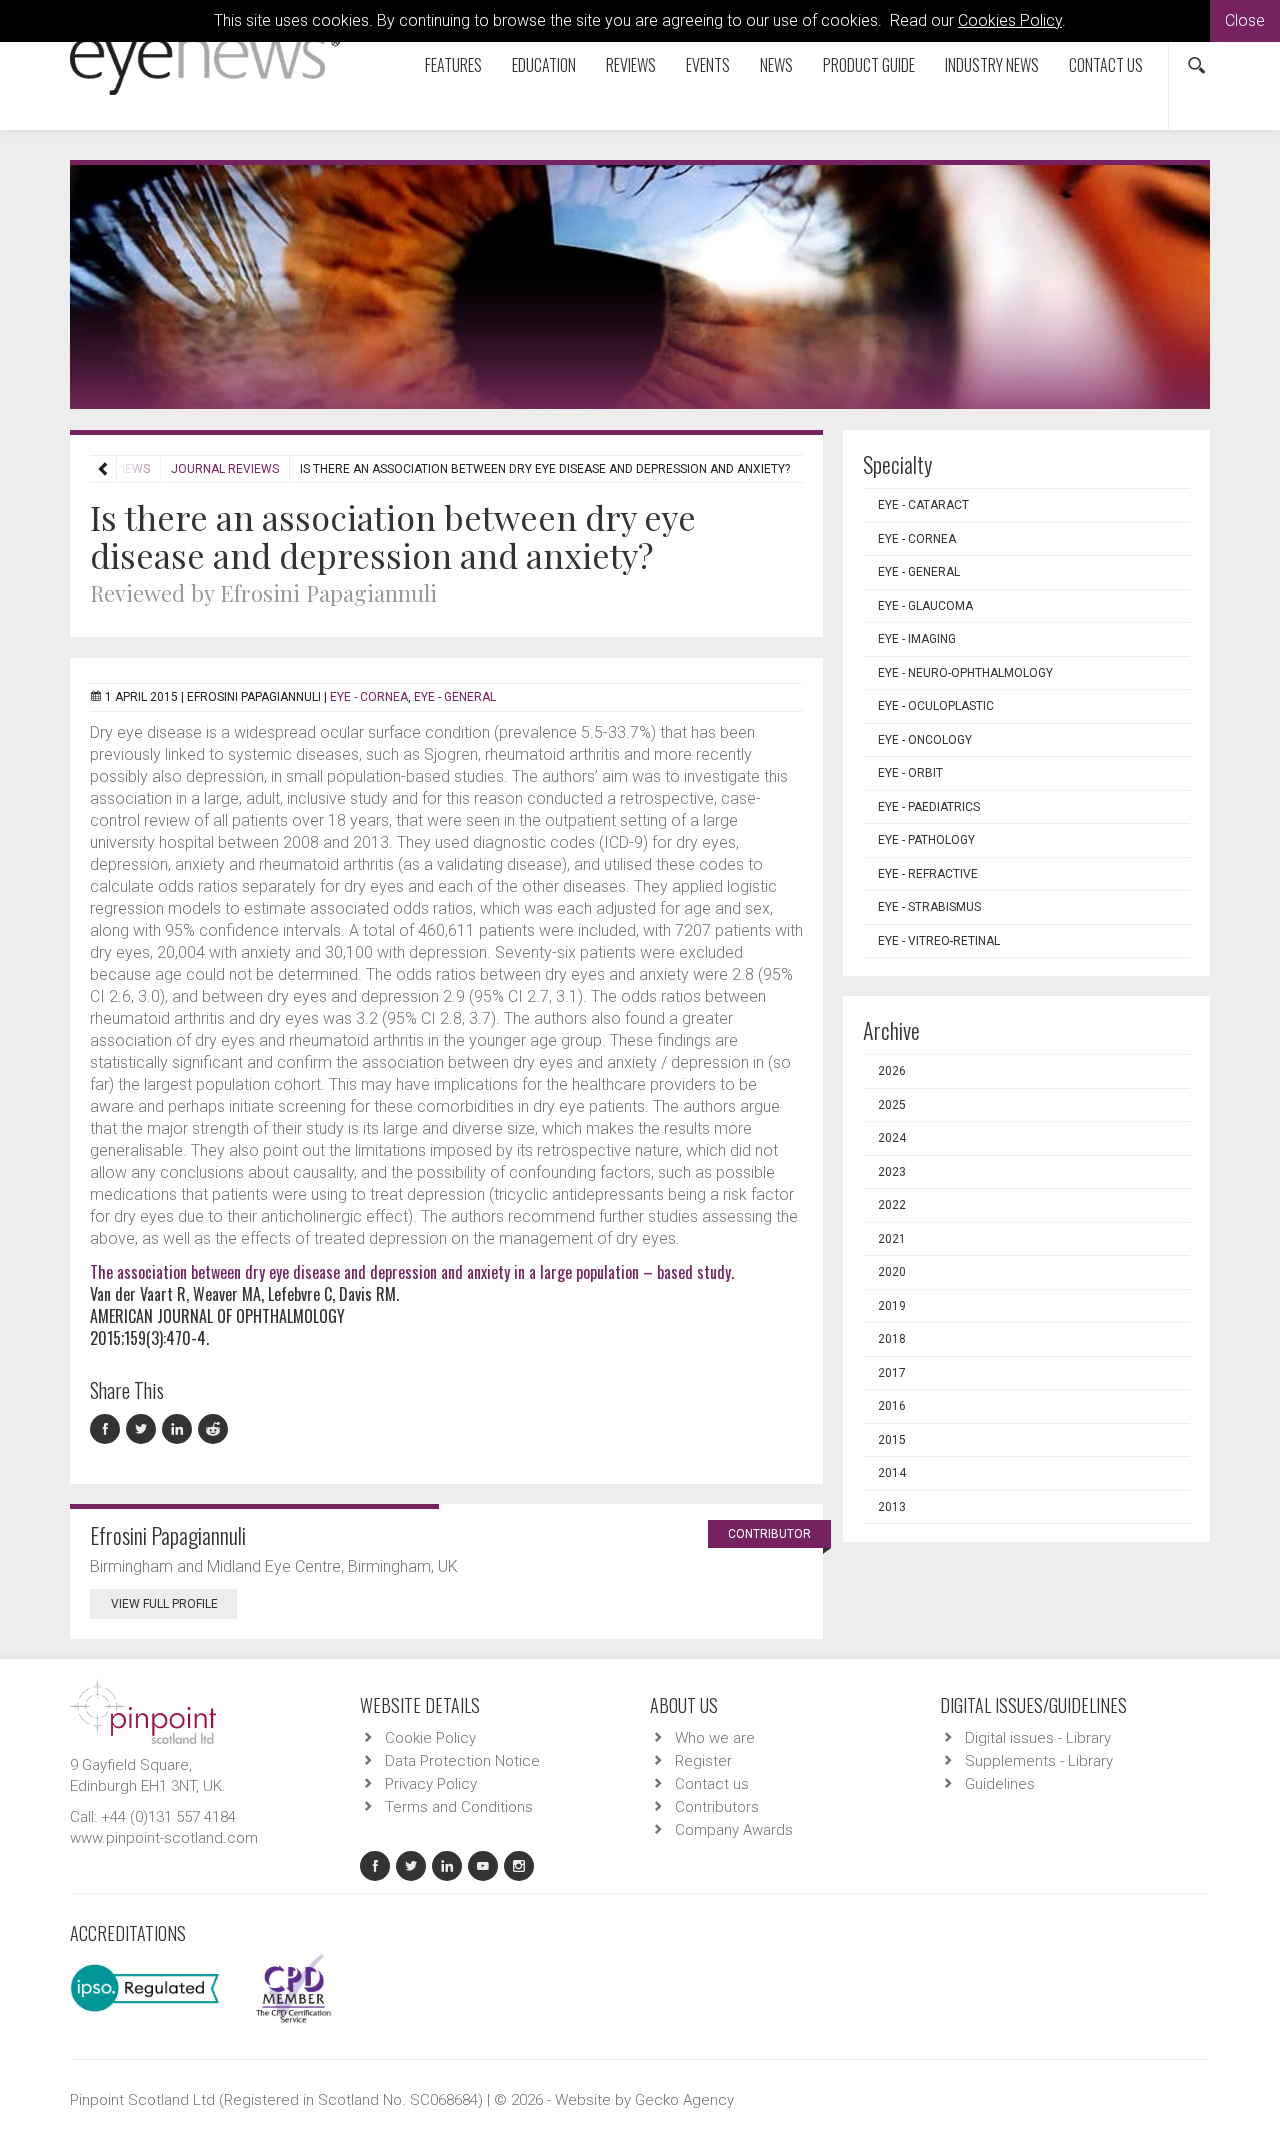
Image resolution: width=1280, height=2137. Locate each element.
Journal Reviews (225, 469)
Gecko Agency (684, 2100)
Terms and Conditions (459, 1807)
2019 (892, 1306)
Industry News (992, 65)
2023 (892, 1172)
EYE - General (455, 697)
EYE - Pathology (926, 840)
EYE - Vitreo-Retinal (939, 941)
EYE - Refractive (928, 874)
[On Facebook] (108, 1429)
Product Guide (869, 65)
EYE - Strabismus (929, 907)
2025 (892, 1105)
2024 (892, 1138)
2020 (892, 1272)
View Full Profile (164, 1604)
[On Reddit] (214, 1429)
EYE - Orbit (910, 773)
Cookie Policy (430, 1738)
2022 (892, 1205)
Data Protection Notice (462, 1761)
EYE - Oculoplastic (936, 706)
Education (544, 65)
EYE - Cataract (923, 505)
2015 (892, 1440)
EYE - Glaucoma (925, 606)
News (776, 65)
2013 (892, 1507)
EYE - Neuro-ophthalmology (965, 673)
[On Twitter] (144, 1429)
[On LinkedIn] (180, 1429)
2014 (892, 1473)
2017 (892, 1373)
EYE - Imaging (917, 639)
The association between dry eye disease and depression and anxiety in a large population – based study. (412, 1272)
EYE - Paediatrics (929, 807)
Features (453, 65)
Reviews (631, 65)
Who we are (715, 1738)
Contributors (717, 1807)
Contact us (1106, 65)
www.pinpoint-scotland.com (164, 1838)
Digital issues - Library (1038, 1738)
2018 (892, 1339)
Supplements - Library (1039, 1761)
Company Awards (734, 1830)
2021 (892, 1239)
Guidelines (1000, 1784)
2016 (892, 1406)
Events (708, 65)
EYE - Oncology (925, 740)
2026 (892, 1071)
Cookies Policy (1010, 20)
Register (703, 1761)
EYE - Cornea (369, 697)
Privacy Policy (431, 1784)
